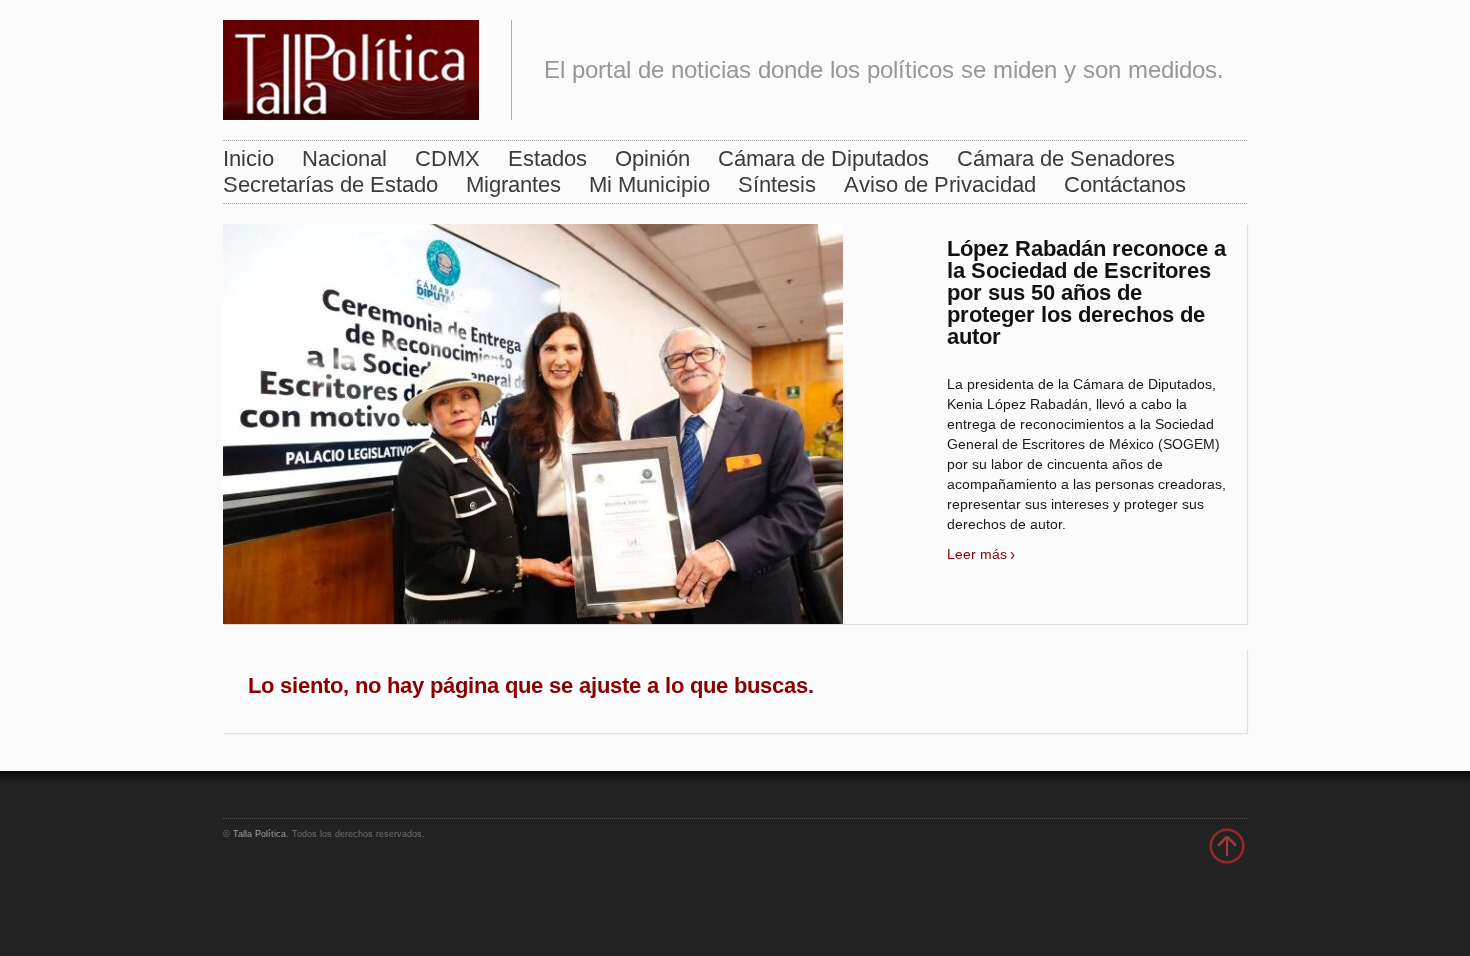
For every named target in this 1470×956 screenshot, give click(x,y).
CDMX (447, 158)
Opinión (652, 158)
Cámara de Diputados (823, 158)
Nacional (344, 158)
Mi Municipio (649, 184)
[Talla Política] (351, 65)
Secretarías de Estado (330, 184)
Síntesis (777, 184)
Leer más (977, 554)
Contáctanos (1125, 184)
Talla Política (259, 834)
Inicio (248, 158)
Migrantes (513, 184)
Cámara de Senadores (1066, 158)
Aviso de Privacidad (940, 184)
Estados (547, 158)
